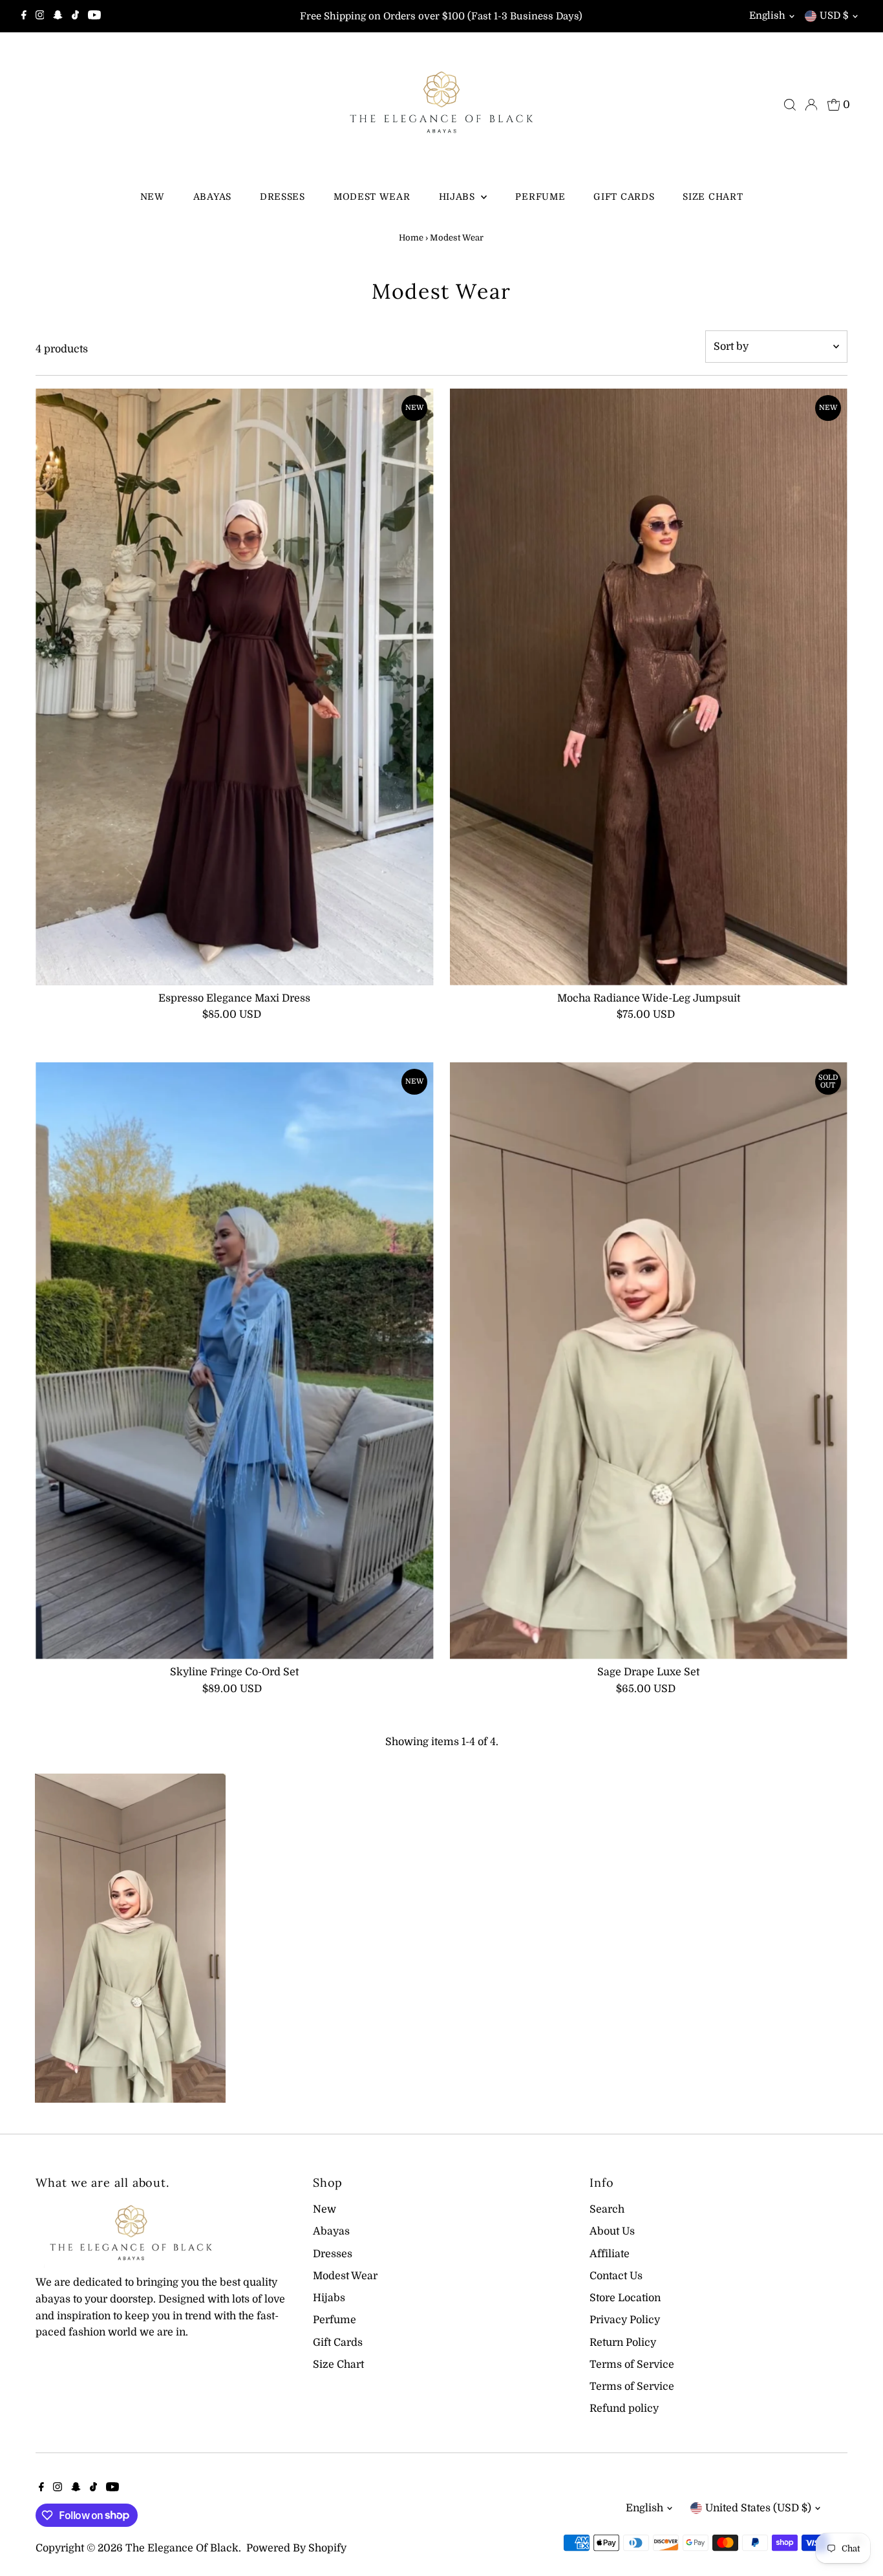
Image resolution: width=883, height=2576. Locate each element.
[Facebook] (24, 16)
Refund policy (624, 2409)
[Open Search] (790, 105)
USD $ (834, 16)
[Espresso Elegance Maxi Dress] (234, 687)
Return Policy (623, 2343)
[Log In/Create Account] (811, 105)
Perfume (540, 197)
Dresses (282, 197)
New (153, 197)
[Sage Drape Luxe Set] (649, 1361)
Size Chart (713, 197)
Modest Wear (372, 197)
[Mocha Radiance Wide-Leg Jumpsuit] (649, 687)
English (767, 16)
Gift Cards (624, 197)
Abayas (212, 197)
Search (607, 2209)
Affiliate (610, 2254)
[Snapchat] (58, 16)
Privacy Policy (625, 2320)
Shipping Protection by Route (141, 2523)
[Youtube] (94, 16)
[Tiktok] (75, 16)
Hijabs (459, 197)
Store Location (625, 2298)
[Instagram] (40, 16)
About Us (612, 2231)
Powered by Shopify (296, 2548)
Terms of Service (632, 2365)
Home (411, 238)
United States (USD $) (758, 2508)
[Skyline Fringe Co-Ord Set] (234, 1361)
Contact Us (616, 2276)
